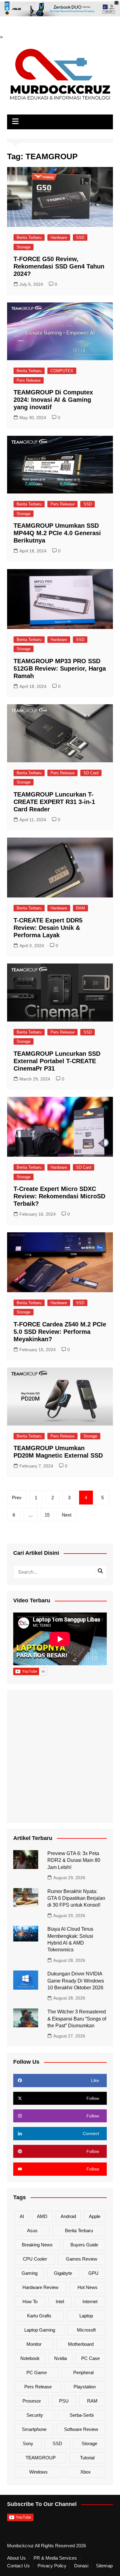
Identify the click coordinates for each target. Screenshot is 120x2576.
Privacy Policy (52, 2566)
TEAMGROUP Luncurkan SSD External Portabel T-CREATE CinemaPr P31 (57, 1061)
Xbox (86, 2472)
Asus (32, 2231)
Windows (38, 2472)
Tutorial (87, 2458)
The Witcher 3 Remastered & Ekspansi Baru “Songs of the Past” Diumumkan (77, 2019)
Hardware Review (40, 2287)
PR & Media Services (55, 2558)
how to (30, 2301)
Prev (17, 1498)
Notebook (30, 2358)
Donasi (81, 2566)
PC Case (90, 2358)
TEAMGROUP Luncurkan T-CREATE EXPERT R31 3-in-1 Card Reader (54, 802)
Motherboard (81, 2344)
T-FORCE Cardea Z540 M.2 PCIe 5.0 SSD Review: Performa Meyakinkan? (60, 1332)
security (35, 2415)
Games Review (82, 2259)
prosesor (32, 2401)
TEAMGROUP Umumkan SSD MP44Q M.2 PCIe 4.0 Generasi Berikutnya (57, 533)
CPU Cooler (35, 2259)
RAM (80, 908)
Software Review (81, 2429)
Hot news (88, 2287)
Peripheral (83, 2372)
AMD (42, 2216)
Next (67, 1515)
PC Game (37, 2372)
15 (47, 1515)
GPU (93, 2273)
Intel (60, 2301)
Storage (24, 247)
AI (22, 2216)
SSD (80, 237)
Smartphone (34, 2429)
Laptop (86, 2316)
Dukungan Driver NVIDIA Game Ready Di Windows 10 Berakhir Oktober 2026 (76, 1981)
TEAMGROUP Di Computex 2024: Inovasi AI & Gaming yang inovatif (53, 400)
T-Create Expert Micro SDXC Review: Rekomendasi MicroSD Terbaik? (59, 1196)
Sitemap (104, 2566)
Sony (28, 2443)
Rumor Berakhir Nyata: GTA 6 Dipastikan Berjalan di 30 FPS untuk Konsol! (76, 1898)
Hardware (59, 237)
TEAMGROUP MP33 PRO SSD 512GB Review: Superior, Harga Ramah (60, 668)
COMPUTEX (62, 371)
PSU (64, 2401)
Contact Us (18, 2566)
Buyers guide (84, 2245)
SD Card (91, 773)
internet (90, 2301)
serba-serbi (82, 2415)
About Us (16, 2558)
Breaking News (37, 2245)
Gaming (30, 2273)
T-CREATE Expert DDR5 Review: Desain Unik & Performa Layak (48, 928)
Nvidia (60, 2358)
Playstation (85, 2387)
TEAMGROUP (41, 2458)
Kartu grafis (39, 2316)
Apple (95, 2216)
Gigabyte (63, 2273)
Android (68, 2216)
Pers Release (29, 380)
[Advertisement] (60, 1756)
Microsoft (86, 2330)
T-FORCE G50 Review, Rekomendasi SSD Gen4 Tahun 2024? (59, 266)
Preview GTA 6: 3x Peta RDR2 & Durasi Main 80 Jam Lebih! (74, 1860)
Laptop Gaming (40, 2330)
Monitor (34, 2344)
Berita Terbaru (29, 237)
